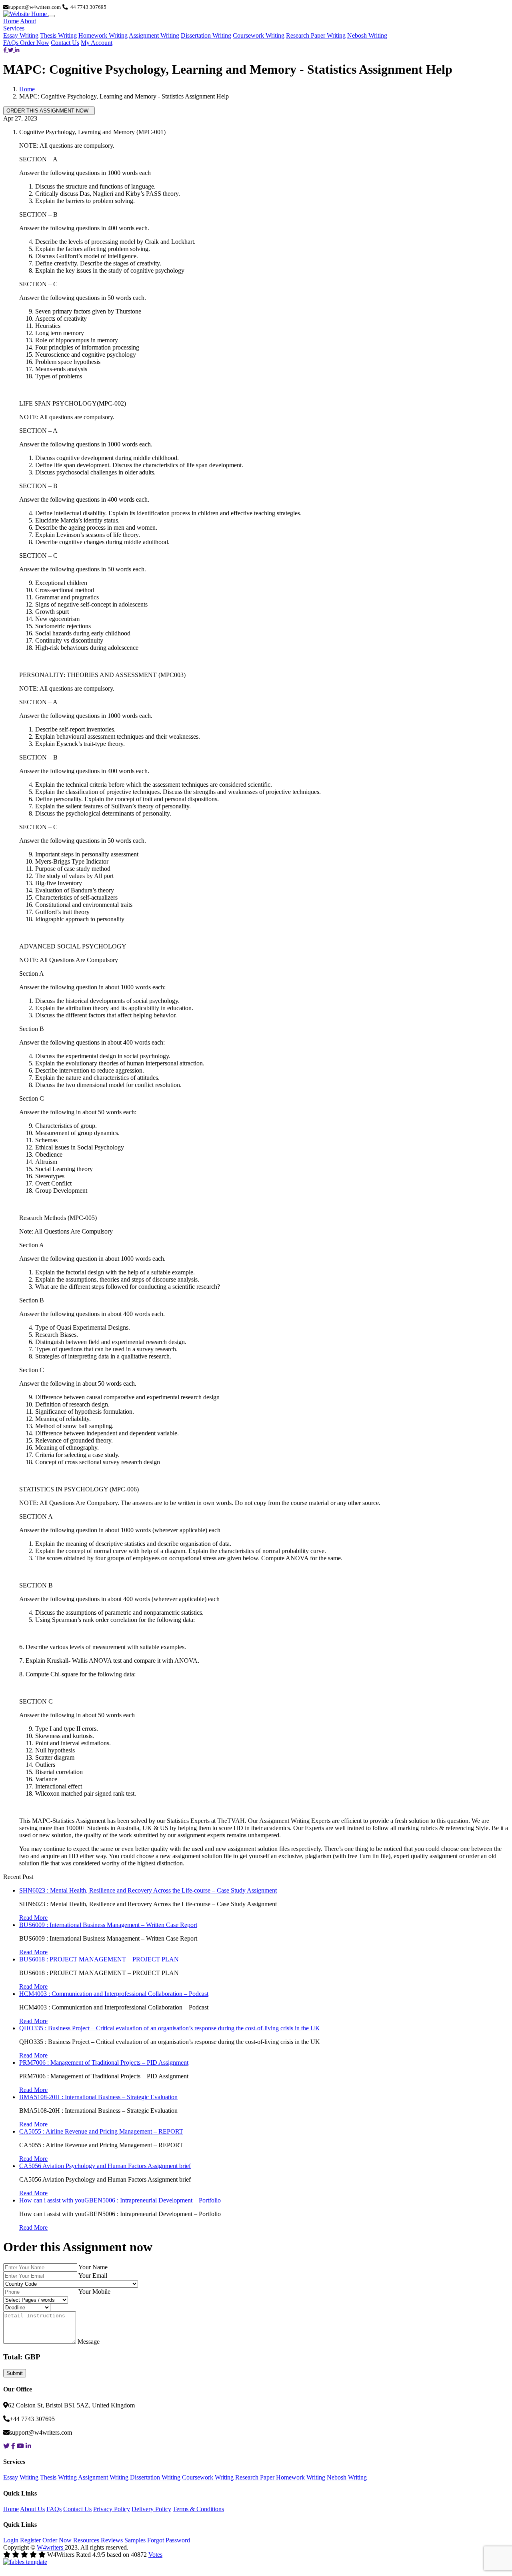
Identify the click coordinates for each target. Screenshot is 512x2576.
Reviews (112, 2540)
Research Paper (256, 2477)
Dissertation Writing (206, 35)
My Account (97, 43)
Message (89, 2342)
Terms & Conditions (198, 2509)
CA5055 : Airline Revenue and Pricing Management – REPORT (101, 2131)
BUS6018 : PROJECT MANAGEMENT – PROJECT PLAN (99, 1959)
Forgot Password (169, 2540)
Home (11, 21)
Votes (155, 2555)
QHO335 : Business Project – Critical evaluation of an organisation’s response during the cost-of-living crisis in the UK (170, 2028)
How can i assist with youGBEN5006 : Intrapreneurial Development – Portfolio (120, 2200)
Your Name (93, 2267)
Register (30, 2540)
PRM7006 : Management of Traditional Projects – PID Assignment (104, 2063)
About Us (32, 2509)
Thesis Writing (58, 35)
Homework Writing (103, 35)
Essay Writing (21, 35)
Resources (86, 2540)
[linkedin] (17, 50)
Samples (135, 2540)
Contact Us (65, 43)
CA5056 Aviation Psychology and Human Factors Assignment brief (105, 2166)
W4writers (51, 2547)
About (28, 21)
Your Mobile (94, 2292)
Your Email (93, 2276)
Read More (33, 1918)
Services (14, 28)
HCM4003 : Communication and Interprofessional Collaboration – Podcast (114, 1994)
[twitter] (11, 50)
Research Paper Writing (316, 35)
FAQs (12, 43)
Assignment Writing (154, 35)
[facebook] (6, 50)
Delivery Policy (151, 2509)
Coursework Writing (259, 35)
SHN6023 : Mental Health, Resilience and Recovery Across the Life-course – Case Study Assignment (148, 1890)
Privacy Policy (112, 2509)
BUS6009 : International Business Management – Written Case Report (108, 1925)
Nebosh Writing (367, 35)
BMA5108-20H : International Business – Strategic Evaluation (98, 2097)
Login (11, 2540)
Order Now (35, 43)
